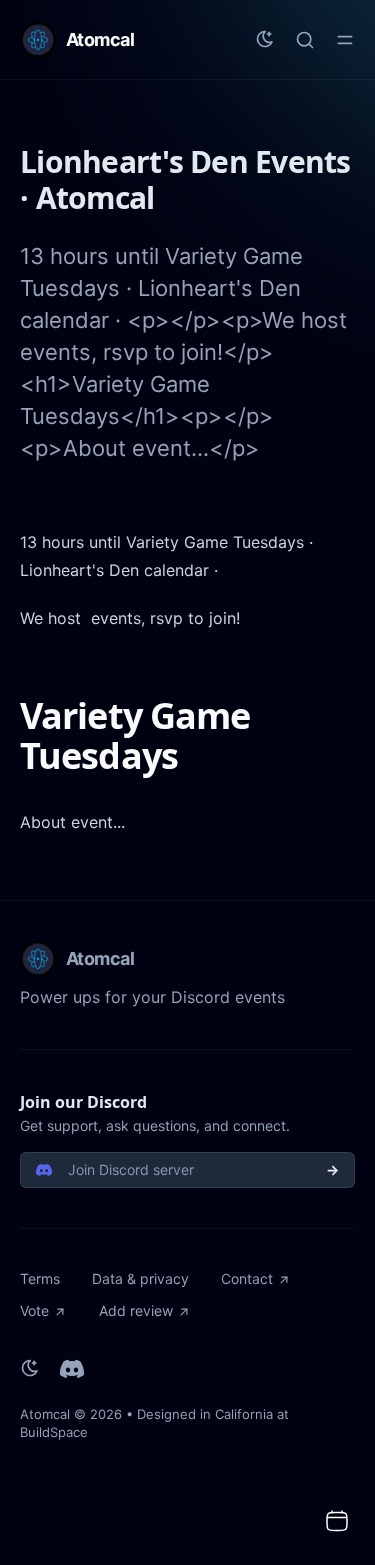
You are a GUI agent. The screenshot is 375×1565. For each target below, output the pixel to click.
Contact (247, 1278)
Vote (34, 1310)
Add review (136, 1310)
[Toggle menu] (345, 40)
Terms (40, 1278)
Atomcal (45, 1414)
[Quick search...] (305, 40)
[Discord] (72, 1369)
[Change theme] (265, 40)
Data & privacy (140, 1278)
